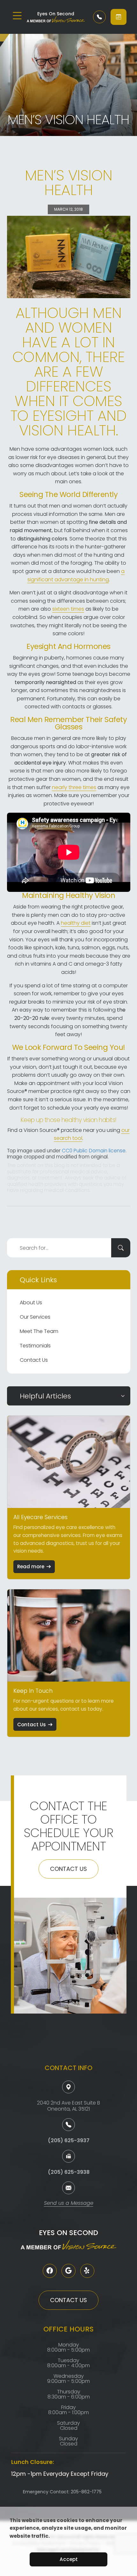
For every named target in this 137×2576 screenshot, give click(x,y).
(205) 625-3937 (69, 2140)
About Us (31, 1303)
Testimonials (35, 1346)
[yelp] (87, 2271)
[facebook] (50, 2271)
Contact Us (34, 1360)
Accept (69, 2559)
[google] (68, 2271)
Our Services (35, 1317)
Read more (31, 1567)
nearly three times (74, 787)
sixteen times (68, 609)
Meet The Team (39, 1331)
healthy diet (76, 923)
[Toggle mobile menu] (17, 16)
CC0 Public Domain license (94, 1151)
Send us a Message (69, 2204)
